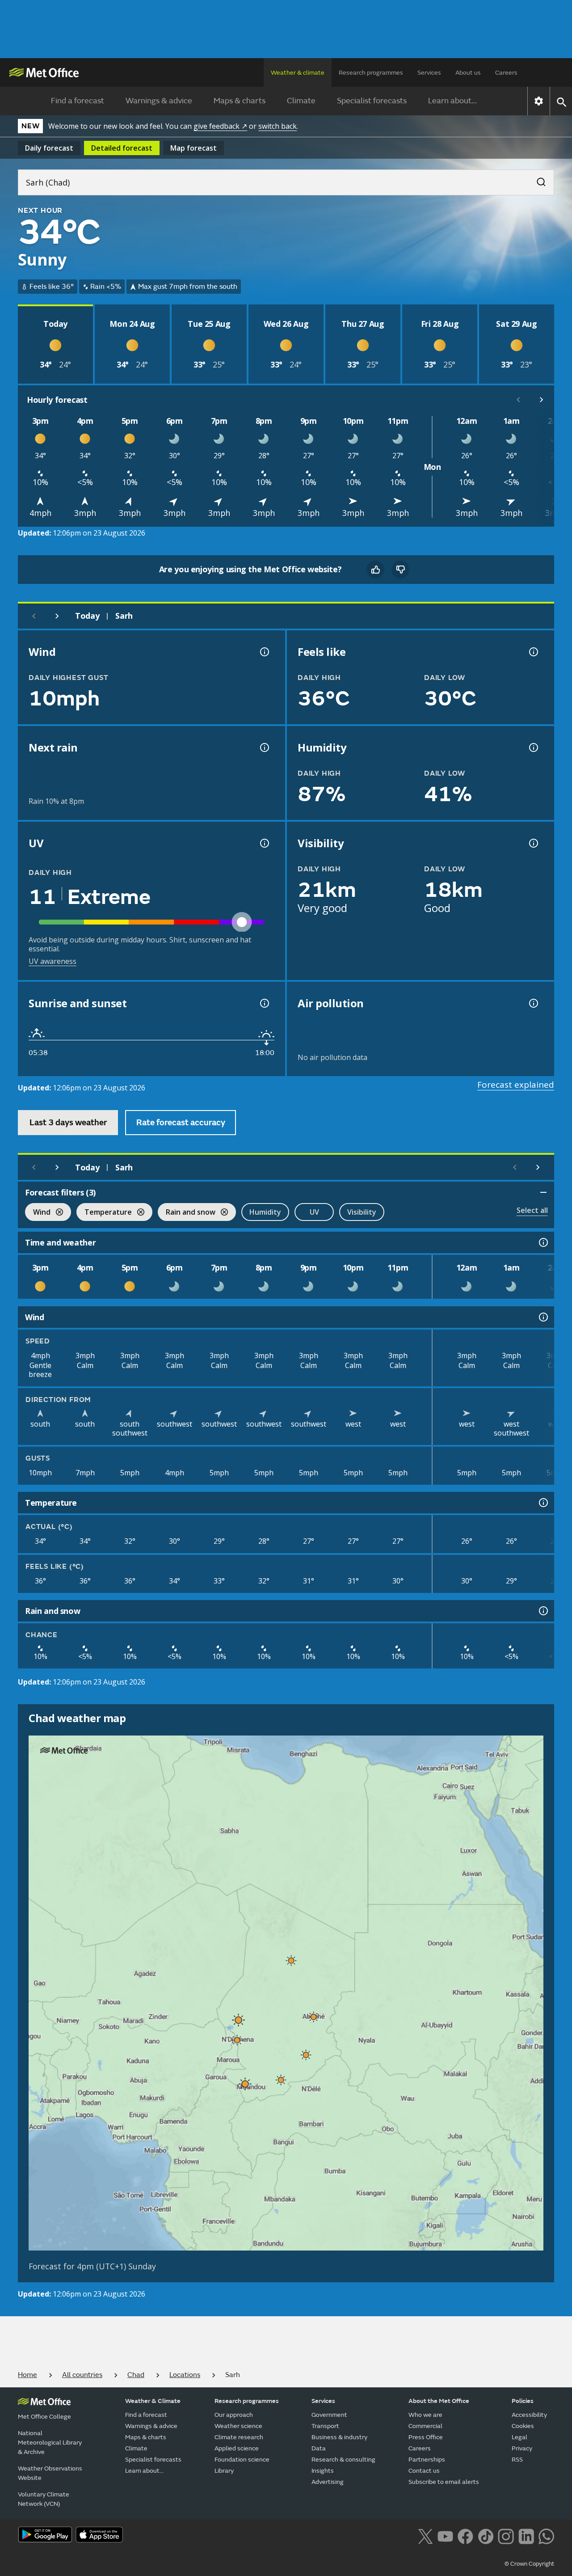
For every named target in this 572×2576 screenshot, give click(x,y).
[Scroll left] (518, 400)
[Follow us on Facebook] (465, 2535)
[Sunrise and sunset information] (264, 1003)
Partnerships (427, 2460)
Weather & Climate (153, 2401)
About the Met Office (439, 2401)
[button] (291, 1960)
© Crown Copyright (529, 2564)
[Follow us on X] (425, 2535)
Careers (506, 73)
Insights (323, 2471)
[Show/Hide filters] (543, 1192)
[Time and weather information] (543, 1242)
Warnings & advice (159, 101)
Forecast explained (516, 1085)
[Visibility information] (533, 843)
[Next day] (57, 616)
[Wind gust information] (264, 652)
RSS (517, 2460)
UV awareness (53, 961)
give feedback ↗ (220, 126)
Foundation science (242, 2460)
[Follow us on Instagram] (506, 2535)
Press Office (426, 2437)
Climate (301, 101)
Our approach (234, 2415)
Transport (325, 2426)
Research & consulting (343, 2460)
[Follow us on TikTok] (486, 2535)
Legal (519, 2437)
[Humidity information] (533, 747)
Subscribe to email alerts (444, 2482)
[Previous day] (34, 616)
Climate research (239, 2437)
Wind (38, 1213)
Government (329, 2415)
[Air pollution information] (533, 1003)
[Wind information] (543, 1317)
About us (468, 73)
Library (224, 2471)
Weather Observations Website (50, 2473)
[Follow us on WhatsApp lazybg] (546, 2535)
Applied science (237, 2448)
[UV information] (264, 843)
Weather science (238, 2426)
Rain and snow (187, 1213)
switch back (278, 126)
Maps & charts (240, 101)
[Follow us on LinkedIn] (526, 2535)
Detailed (122, 148)
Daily (49, 148)
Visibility (362, 1212)
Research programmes (371, 73)
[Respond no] (400, 570)
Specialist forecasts (372, 101)
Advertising (328, 2482)
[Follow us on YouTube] (445, 2535)
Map (193, 148)
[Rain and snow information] (543, 1611)
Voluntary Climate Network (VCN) (44, 2499)
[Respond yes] (375, 570)
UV (314, 1212)
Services (429, 73)
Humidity (265, 1212)
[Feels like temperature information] (533, 652)
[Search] (537, 179)
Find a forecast (78, 101)
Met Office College (44, 2417)
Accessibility (529, 2415)
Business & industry (339, 2437)
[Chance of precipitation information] (264, 747)
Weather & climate (298, 73)
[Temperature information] (543, 1503)
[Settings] (539, 101)
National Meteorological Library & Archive (50, 2443)
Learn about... (452, 101)
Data (319, 2448)
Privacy (522, 2448)
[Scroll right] (542, 400)
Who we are (425, 2415)
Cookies (523, 2426)
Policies (523, 2401)
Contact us (424, 2471)
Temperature (104, 1213)
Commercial (425, 2426)
